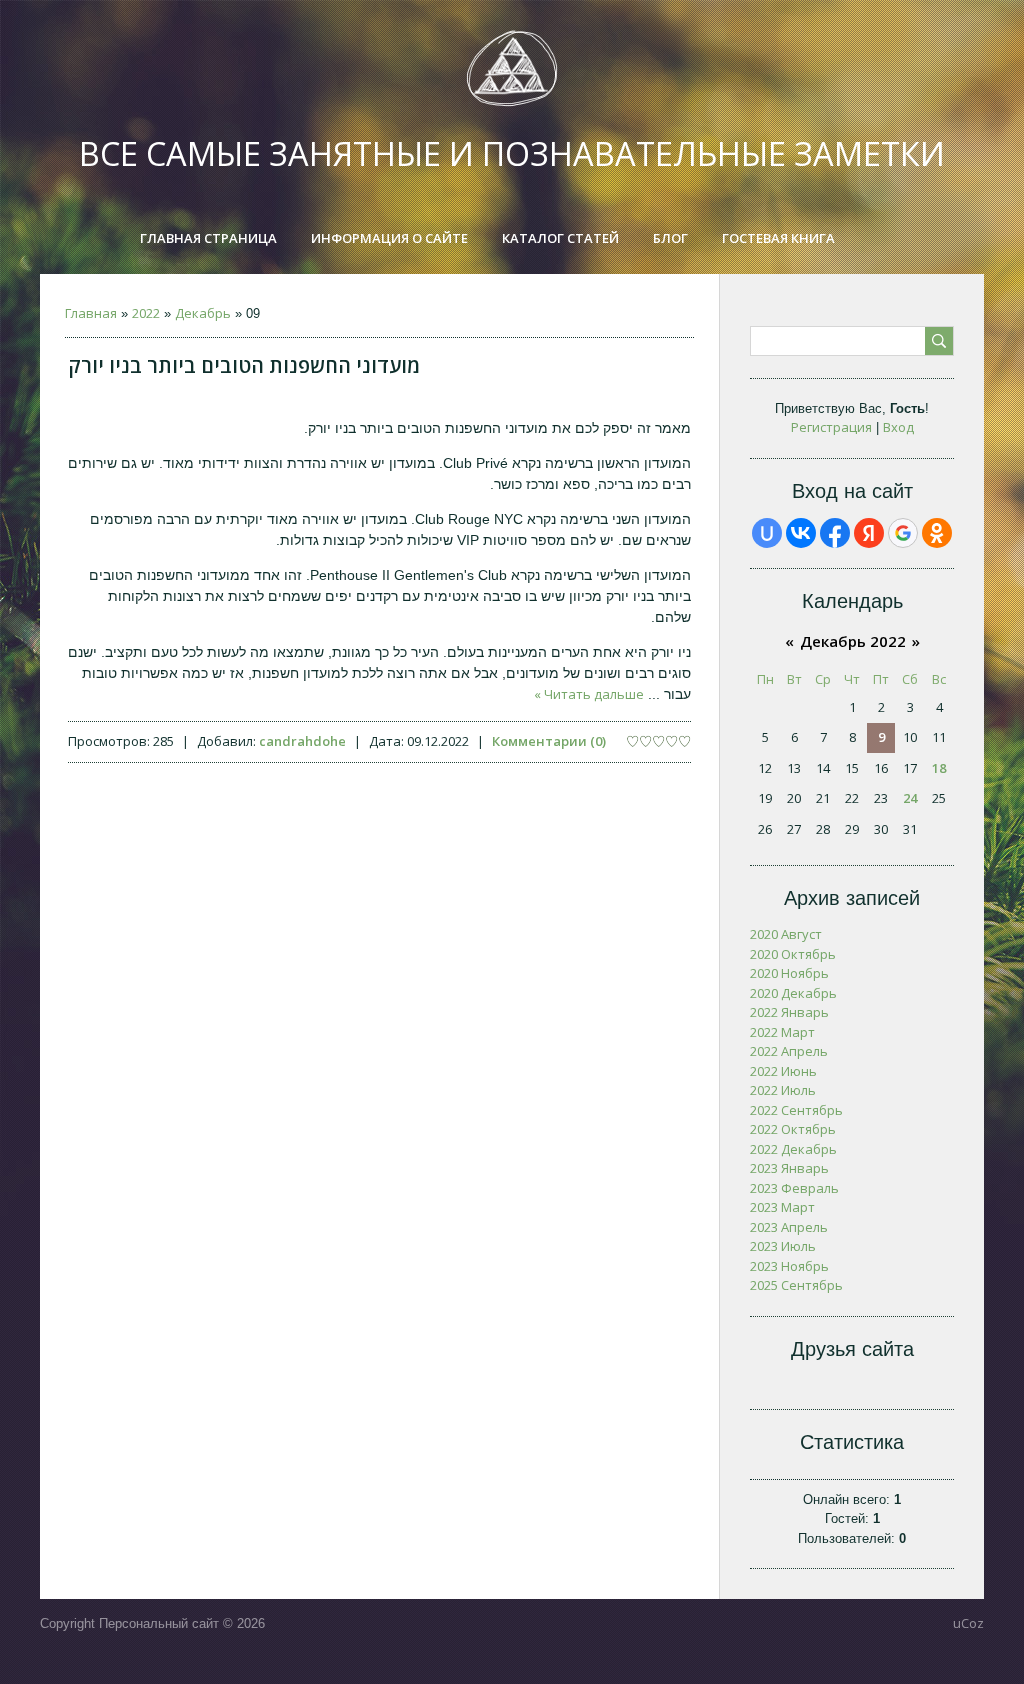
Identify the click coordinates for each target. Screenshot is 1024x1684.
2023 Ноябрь (789, 1266)
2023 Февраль (794, 1188)
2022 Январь (789, 1012)
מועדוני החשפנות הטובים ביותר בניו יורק (244, 365)
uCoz (968, 1623)
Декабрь (203, 313)
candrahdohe (302, 741)
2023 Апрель (789, 1227)
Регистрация (831, 427)
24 (910, 798)
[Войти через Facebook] (835, 533)
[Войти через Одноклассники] (937, 533)
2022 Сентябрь (796, 1110)
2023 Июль (783, 1246)
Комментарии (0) (549, 741)
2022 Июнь (783, 1071)
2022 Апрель (789, 1051)
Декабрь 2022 (853, 641)
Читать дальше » (589, 694)
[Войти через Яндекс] (869, 533)
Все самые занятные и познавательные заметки (512, 153)
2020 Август (786, 934)
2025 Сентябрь (796, 1285)
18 (939, 768)
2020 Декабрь (793, 993)
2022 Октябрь (793, 1129)
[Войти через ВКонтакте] (801, 533)
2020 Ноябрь (789, 973)
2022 (146, 313)
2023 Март (782, 1207)
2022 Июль (783, 1090)
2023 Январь (789, 1168)
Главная (91, 313)
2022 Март (782, 1032)
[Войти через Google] (903, 533)
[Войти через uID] (767, 533)
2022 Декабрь (793, 1149)
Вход (898, 427)
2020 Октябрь (793, 954)
